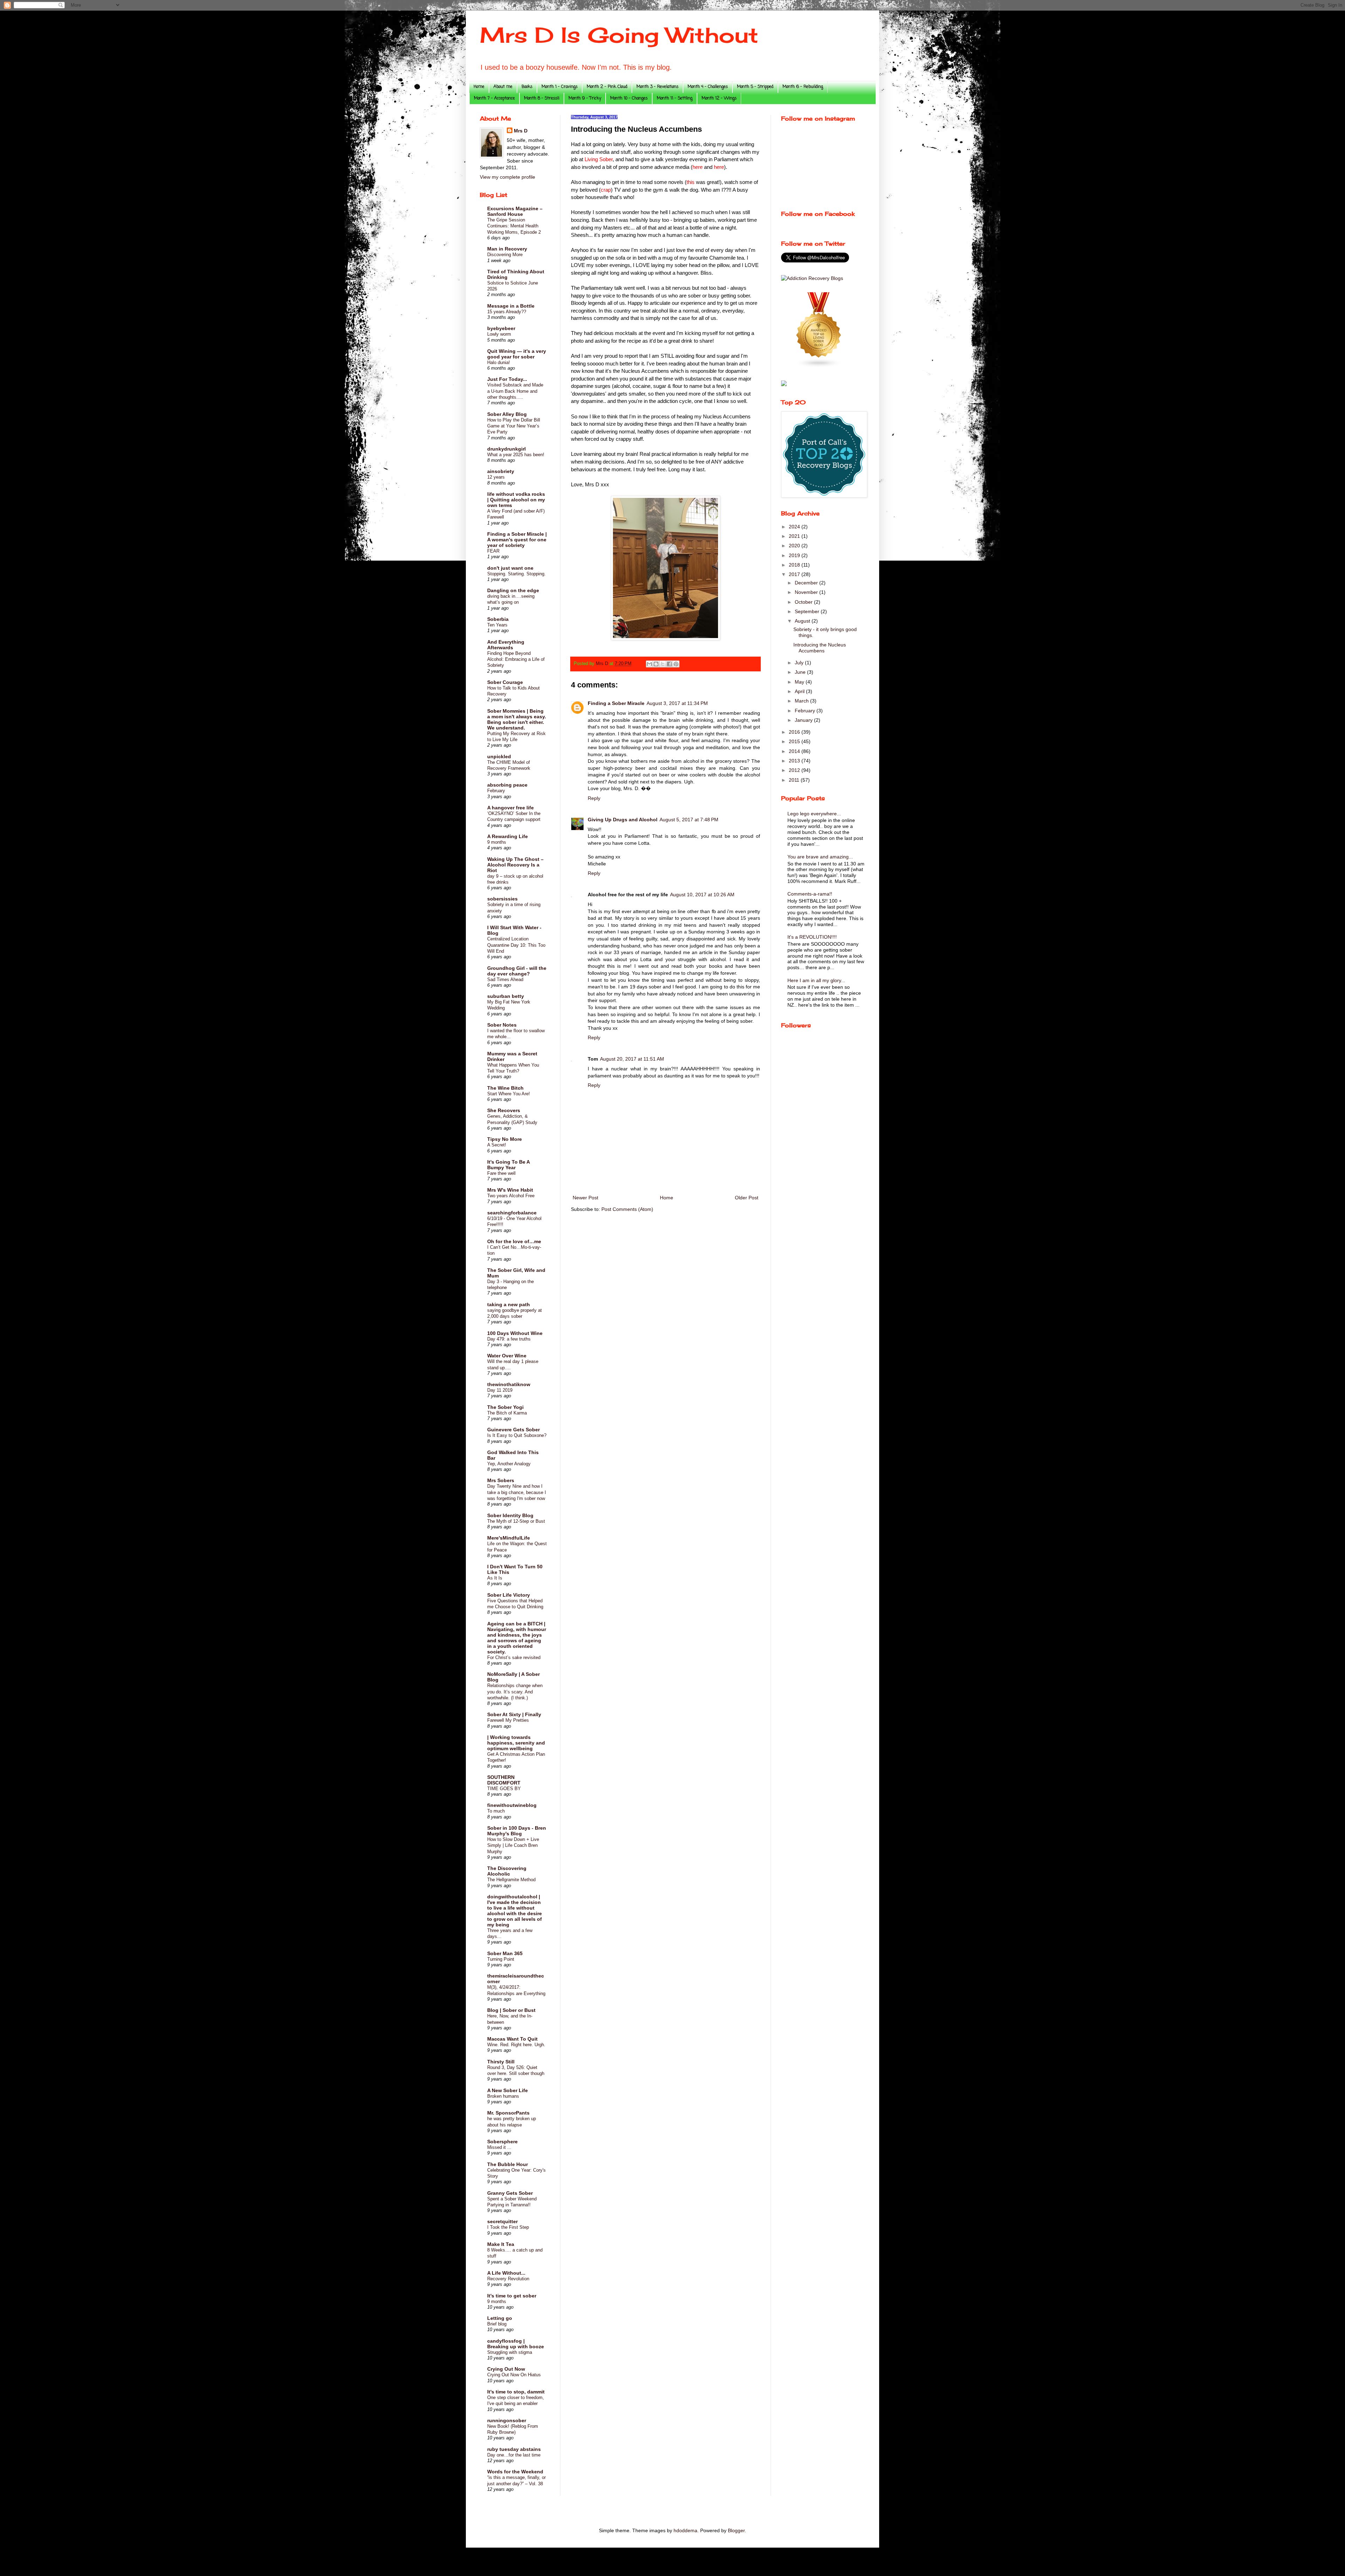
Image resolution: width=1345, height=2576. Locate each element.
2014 (795, 751)
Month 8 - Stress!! (542, 98)
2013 (795, 761)
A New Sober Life (508, 2090)
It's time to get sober (512, 2296)
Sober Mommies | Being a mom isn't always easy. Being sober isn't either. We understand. (517, 719)
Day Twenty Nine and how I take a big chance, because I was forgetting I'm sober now (517, 1492)
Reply (594, 798)
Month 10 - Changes (629, 98)
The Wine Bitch (505, 1088)
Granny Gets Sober (510, 2193)
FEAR (493, 551)
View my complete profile (508, 177)
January (804, 720)
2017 (795, 574)
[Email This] (649, 664)
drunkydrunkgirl (506, 449)
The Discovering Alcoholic (507, 1871)
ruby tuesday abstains (514, 2449)
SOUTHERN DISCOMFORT (504, 1780)
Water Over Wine (507, 1356)
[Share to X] (663, 664)
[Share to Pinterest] (676, 664)
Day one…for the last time (514, 2455)
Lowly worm (499, 334)
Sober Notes (502, 1025)
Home (479, 87)
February (496, 791)
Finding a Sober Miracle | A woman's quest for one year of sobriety (517, 540)
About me (503, 87)
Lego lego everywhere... (814, 814)
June (801, 672)
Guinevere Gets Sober (513, 1430)
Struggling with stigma (510, 2352)
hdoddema (685, 2530)
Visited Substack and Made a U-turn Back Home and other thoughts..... (515, 391)
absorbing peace (507, 785)
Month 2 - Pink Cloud (607, 87)
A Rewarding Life (508, 836)
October (804, 602)
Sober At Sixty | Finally (514, 1714)
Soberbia (498, 619)
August (803, 621)
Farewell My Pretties (508, 1720)
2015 (795, 741)
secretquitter (502, 2221)
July (800, 663)
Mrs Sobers (501, 1480)
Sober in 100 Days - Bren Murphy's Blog (517, 1831)
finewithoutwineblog (512, 1805)
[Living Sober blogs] (819, 366)
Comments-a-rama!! (810, 894)
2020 (795, 546)
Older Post (747, 1198)
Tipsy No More (505, 1139)
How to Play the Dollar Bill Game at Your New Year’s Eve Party (514, 426)
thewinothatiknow (509, 1384)
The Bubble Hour (508, 2164)
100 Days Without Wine (515, 1333)
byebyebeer (501, 328)
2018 (795, 565)
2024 (795, 527)
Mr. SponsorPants (508, 2113)
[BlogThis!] (656, 664)
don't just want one (510, 568)
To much (496, 1811)
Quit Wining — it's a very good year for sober (517, 354)
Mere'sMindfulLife (509, 1538)
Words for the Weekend (515, 2472)
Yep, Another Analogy (509, 1464)
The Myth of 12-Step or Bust (516, 1521)
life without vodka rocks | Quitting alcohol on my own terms (516, 500)
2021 (795, 536)
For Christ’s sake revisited (514, 1657)
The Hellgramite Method (511, 1880)
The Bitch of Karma (507, 1413)
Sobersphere (502, 2142)
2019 (795, 555)
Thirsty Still (501, 2062)
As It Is (495, 1578)
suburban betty (506, 996)
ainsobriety (501, 471)
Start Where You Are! (509, 1094)
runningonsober (507, 2420)
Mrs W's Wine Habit (510, 1190)
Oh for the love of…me (514, 1241)
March (802, 701)
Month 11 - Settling (675, 98)
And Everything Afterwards (506, 645)
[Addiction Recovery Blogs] (812, 278)
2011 (795, 780)
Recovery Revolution (508, 2279)
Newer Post (585, 1198)
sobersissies (502, 899)
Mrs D (521, 131)
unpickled (499, 756)
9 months (497, 842)
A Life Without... (506, 2273)
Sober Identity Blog (510, 1515)
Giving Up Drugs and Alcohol (623, 820)
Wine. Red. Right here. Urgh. (516, 2045)
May (800, 682)
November (807, 592)
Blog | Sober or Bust (511, 2010)
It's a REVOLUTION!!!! (812, 937)
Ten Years (497, 625)
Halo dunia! (499, 362)
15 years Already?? (507, 312)
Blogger (736, 2530)
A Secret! (497, 1145)
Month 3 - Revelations (657, 87)
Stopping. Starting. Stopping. (516, 574)
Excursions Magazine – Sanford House (515, 211)
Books (527, 87)
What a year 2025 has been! (516, 455)
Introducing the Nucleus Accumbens (820, 648)
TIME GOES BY (504, 1789)
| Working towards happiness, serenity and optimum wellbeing (516, 1743)
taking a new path (509, 1304)
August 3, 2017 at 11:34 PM (677, 703)
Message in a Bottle (511, 306)
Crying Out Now (506, 2369)
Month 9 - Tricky (585, 98)
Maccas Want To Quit (512, 2039)
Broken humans (503, 2096)
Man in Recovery (507, 249)
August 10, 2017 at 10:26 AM (702, 895)
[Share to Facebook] (669, 664)
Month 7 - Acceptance (494, 98)
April (800, 691)
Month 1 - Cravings (560, 87)
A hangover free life (511, 808)
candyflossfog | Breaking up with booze (516, 2344)
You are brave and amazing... (820, 857)
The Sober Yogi (505, 1407)
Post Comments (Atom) (627, 1209)
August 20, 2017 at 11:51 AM (632, 1059)
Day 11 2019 (500, 1390)
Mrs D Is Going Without (619, 35)
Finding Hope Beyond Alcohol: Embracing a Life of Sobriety (516, 659)
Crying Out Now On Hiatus (514, 2375)
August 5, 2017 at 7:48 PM (689, 820)
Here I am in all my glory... (816, 980)
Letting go (500, 2318)
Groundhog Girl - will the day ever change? (517, 971)
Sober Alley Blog (507, 414)
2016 (795, 732)
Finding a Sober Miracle (616, 703)
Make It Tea (501, 2244)
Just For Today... (507, 379)
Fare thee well (501, 1173)
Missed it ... (499, 2147)
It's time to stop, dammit (516, 2392)
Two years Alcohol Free (511, 1196)
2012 (795, 770)
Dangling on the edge (513, 590)
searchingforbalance (512, 1213)
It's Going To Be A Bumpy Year (508, 1165)
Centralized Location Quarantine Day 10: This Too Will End (516, 945)
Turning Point (501, 1959)
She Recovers (504, 1110)
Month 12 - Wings (719, 98)
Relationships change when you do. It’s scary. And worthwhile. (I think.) (515, 1692)
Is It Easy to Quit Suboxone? (517, 1435)
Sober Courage (505, 682)
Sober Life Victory (509, 1595)
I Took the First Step (508, 2227)
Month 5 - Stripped (755, 87)
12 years (496, 477)
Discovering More (505, 255)
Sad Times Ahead (505, 979)
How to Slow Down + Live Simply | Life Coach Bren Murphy (513, 1845)
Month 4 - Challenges (708, 87)
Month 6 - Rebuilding (803, 87)
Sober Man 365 (505, 1953)
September (808, 611)
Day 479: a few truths (509, 1339)
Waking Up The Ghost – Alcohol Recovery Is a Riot (515, 865)
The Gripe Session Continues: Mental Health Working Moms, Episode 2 (514, 226)
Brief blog (497, 2324)
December (807, 583)
